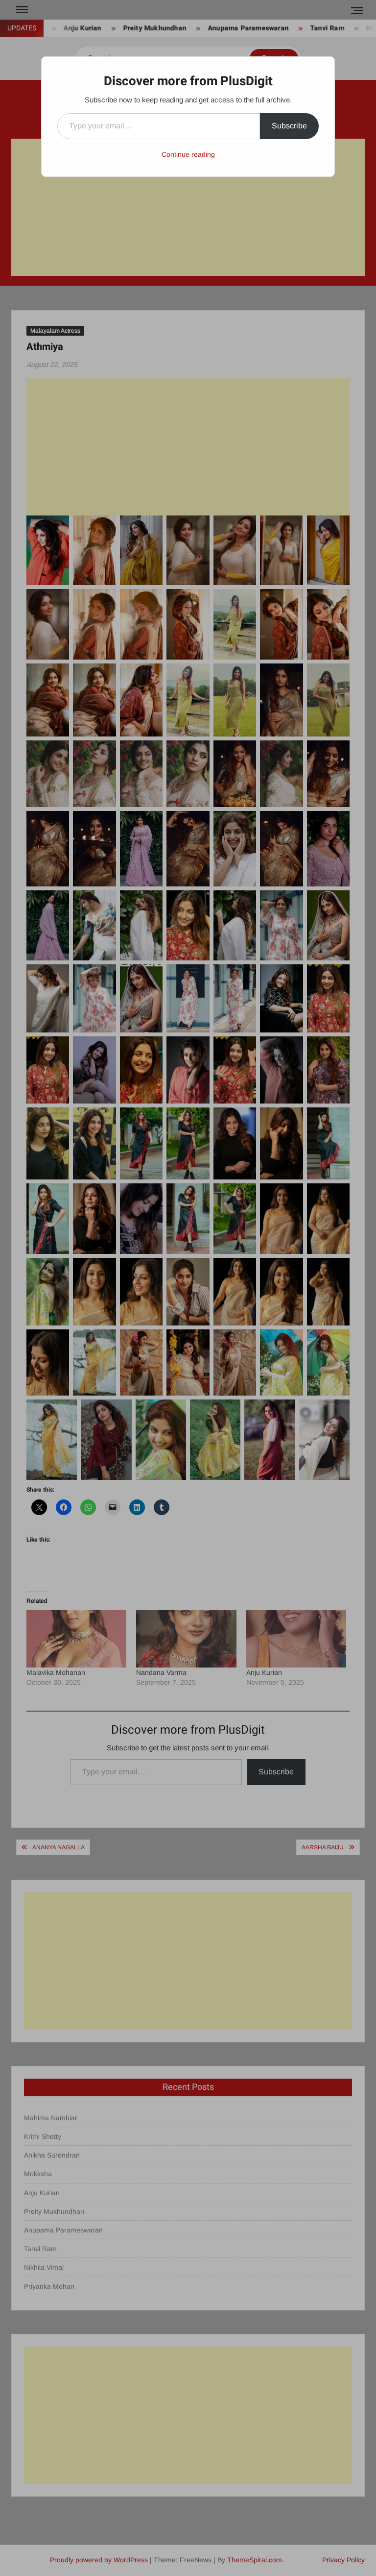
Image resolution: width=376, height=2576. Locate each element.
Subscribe (289, 126)
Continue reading (188, 154)
